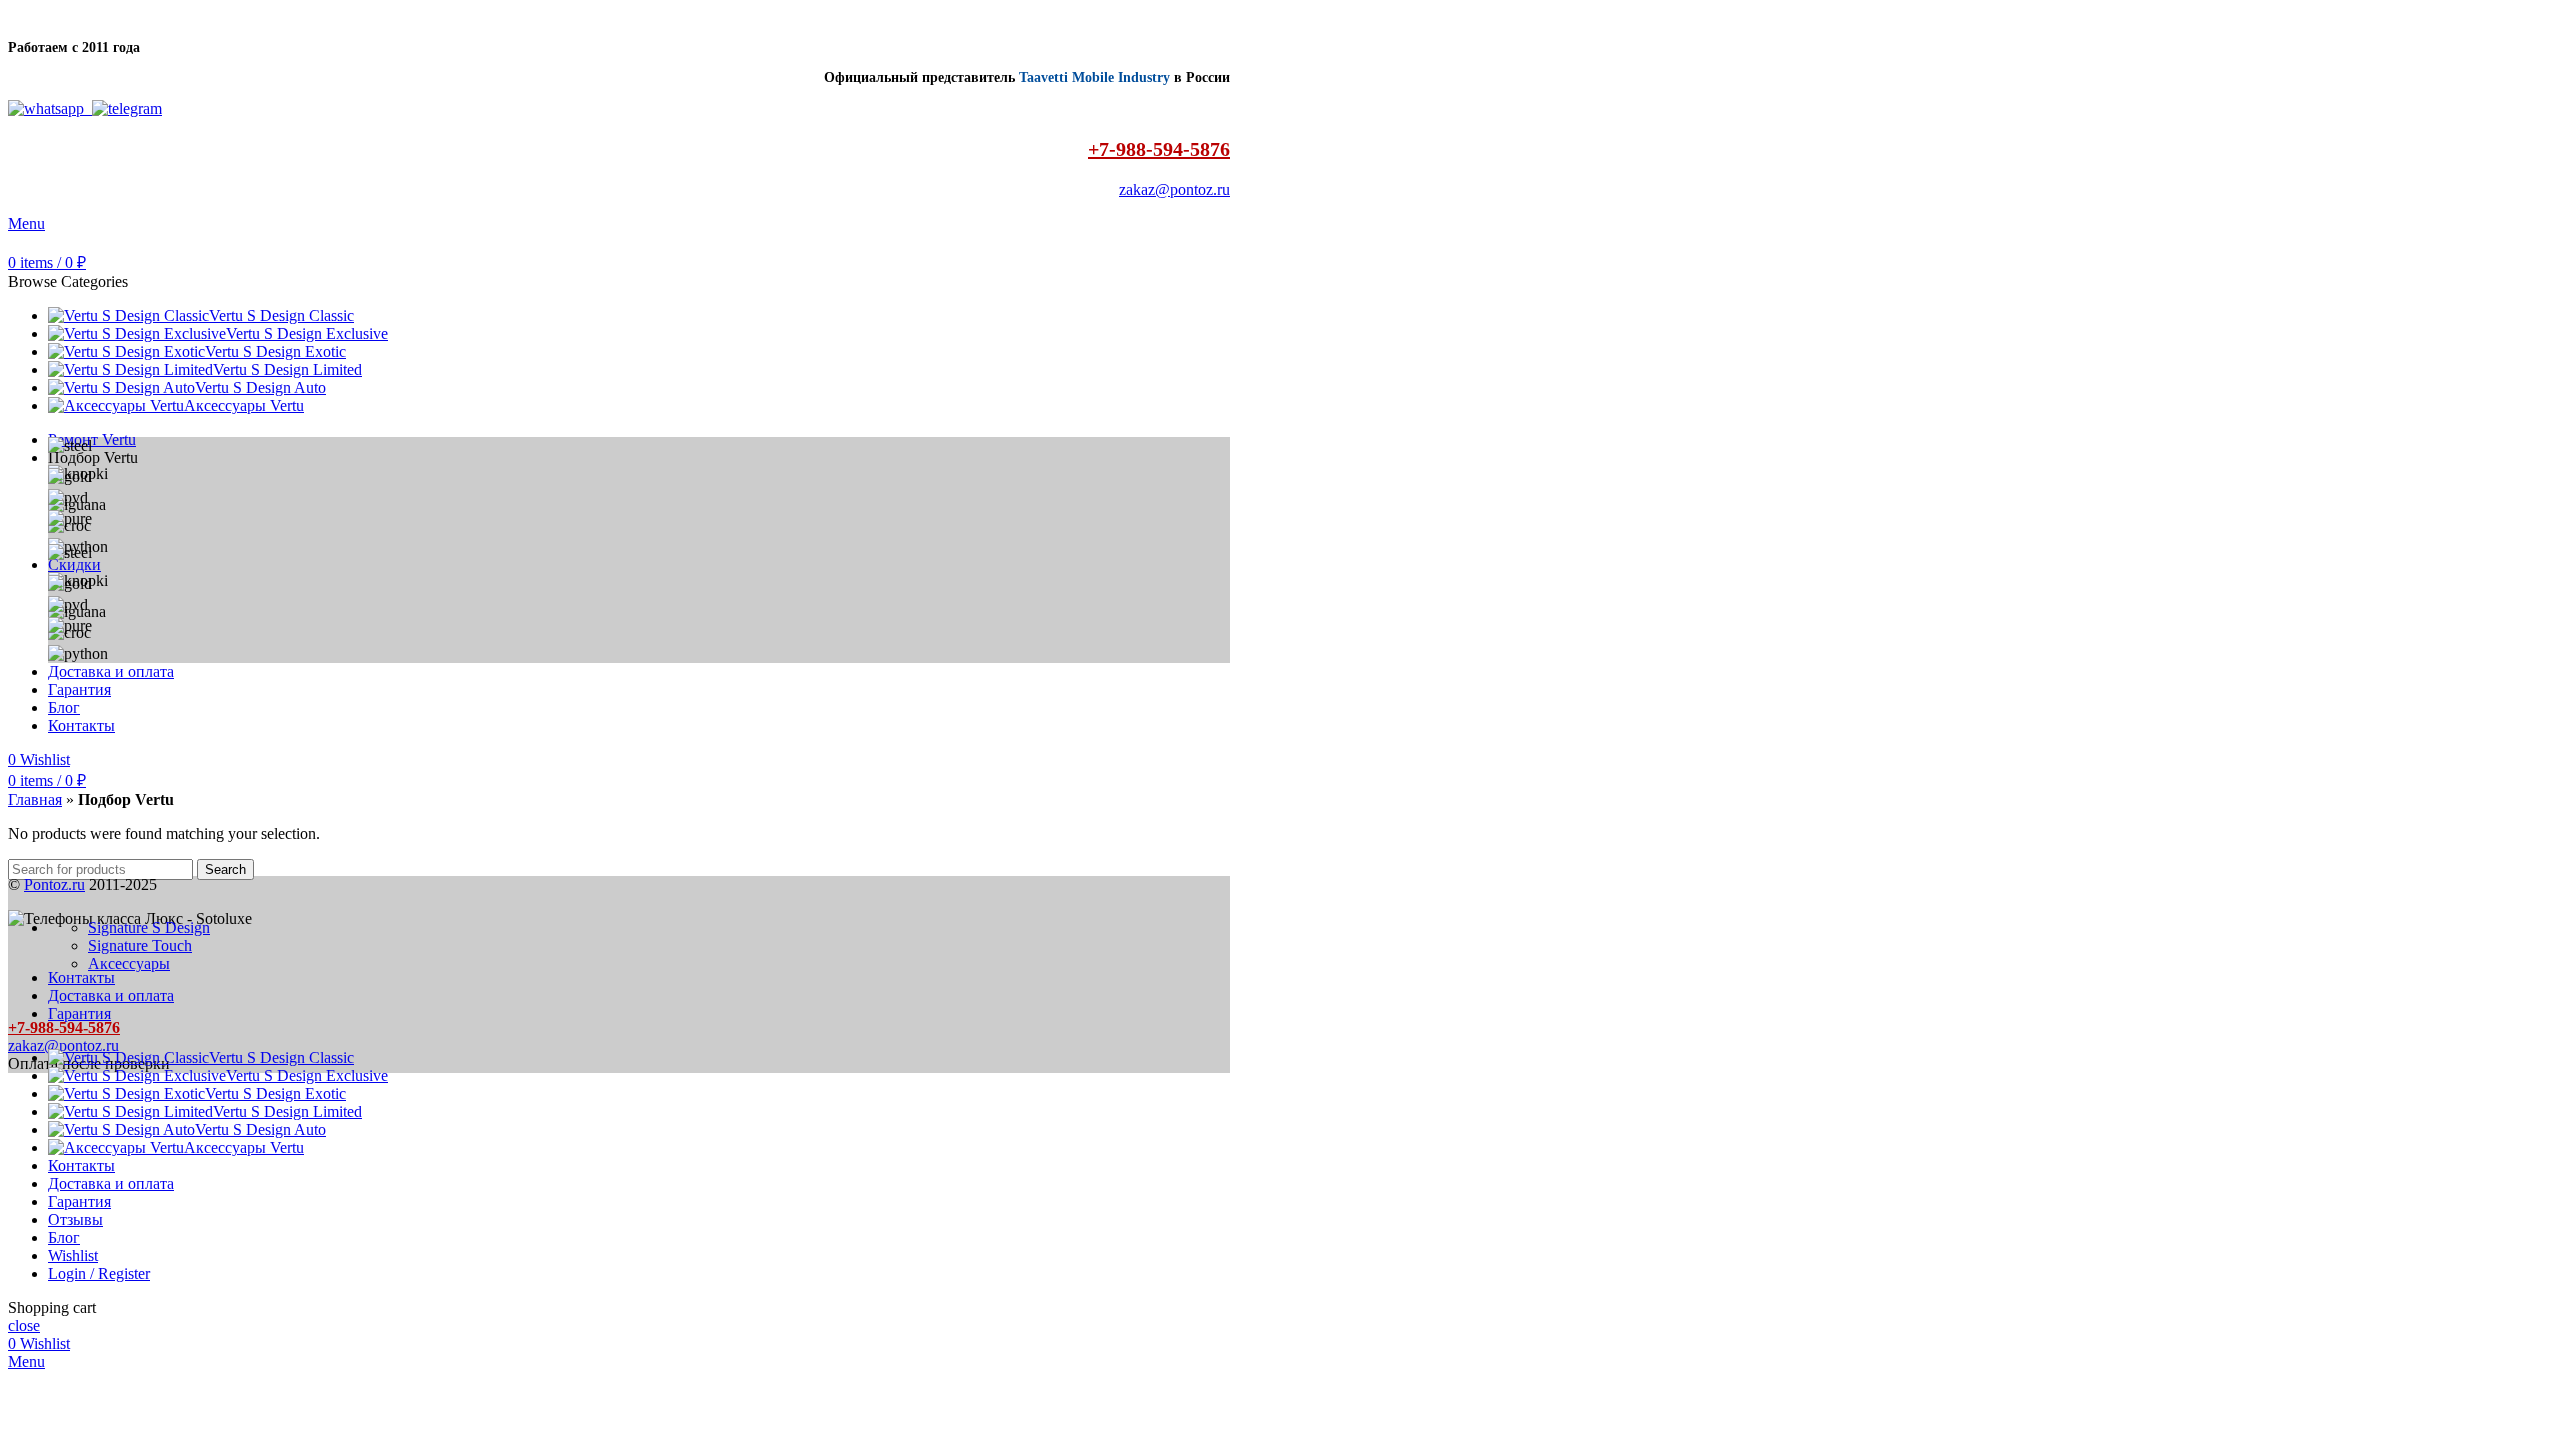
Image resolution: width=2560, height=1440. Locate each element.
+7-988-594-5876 (1159, 149)
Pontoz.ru (54, 884)
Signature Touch (140, 945)
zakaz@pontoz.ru (1174, 189)
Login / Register (99, 1273)
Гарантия (79, 1013)
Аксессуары (129, 963)
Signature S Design (149, 927)
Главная (35, 799)
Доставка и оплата (111, 995)
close (24, 1325)
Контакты (81, 977)
